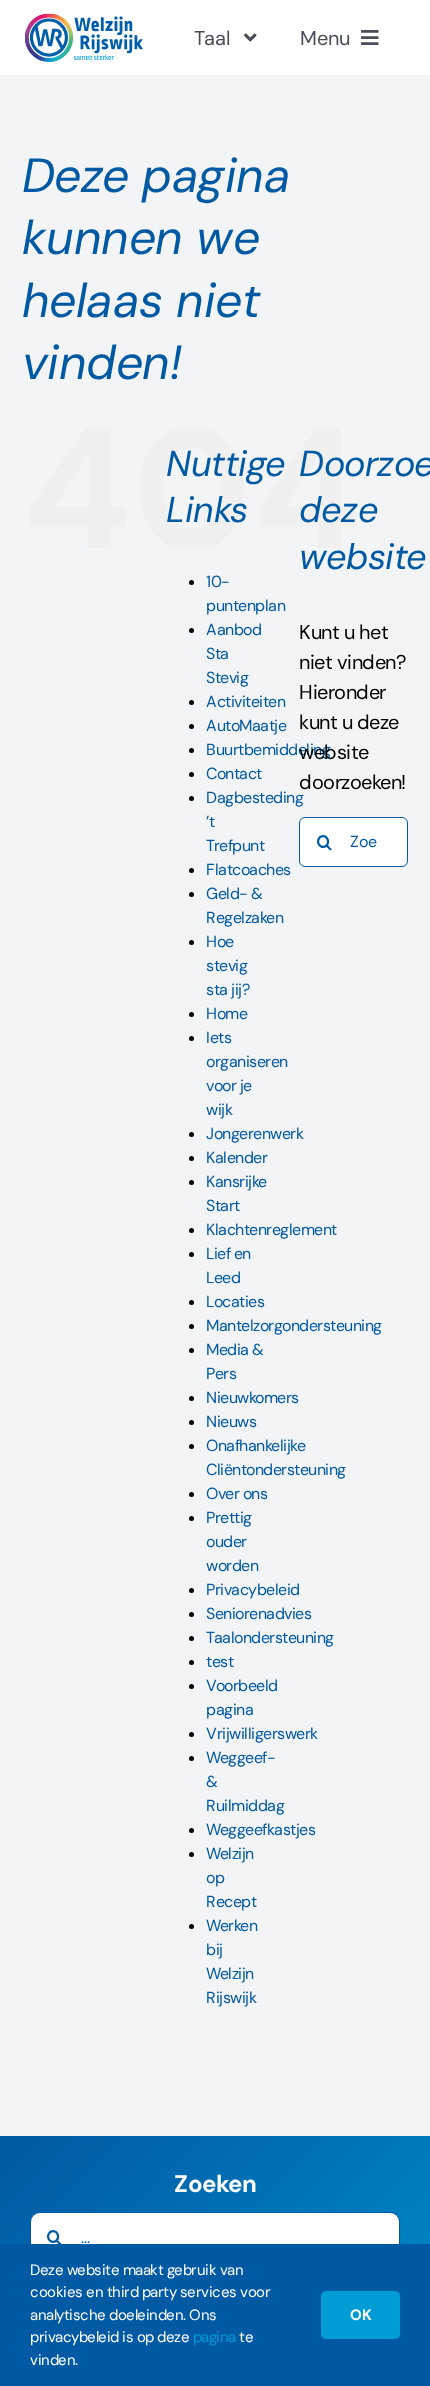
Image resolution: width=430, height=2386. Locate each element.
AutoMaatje (246, 725)
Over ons (236, 1493)
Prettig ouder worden (232, 1541)
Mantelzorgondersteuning (294, 1325)
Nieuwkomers (252, 1397)
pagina (214, 2337)
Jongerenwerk (254, 1133)
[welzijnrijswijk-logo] (83, 23)
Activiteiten (245, 701)
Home (226, 1013)
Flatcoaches (248, 869)
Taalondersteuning (270, 1637)
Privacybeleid (253, 1589)
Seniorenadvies (258, 1613)
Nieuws (231, 1421)
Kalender (236, 1157)
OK (360, 2315)
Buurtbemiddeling (268, 749)
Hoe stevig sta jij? (227, 965)
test (219, 1661)
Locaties (235, 1301)
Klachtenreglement (271, 1229)
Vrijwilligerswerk (262, 1733)
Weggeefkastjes (260, 1829)
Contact (234, 773)
